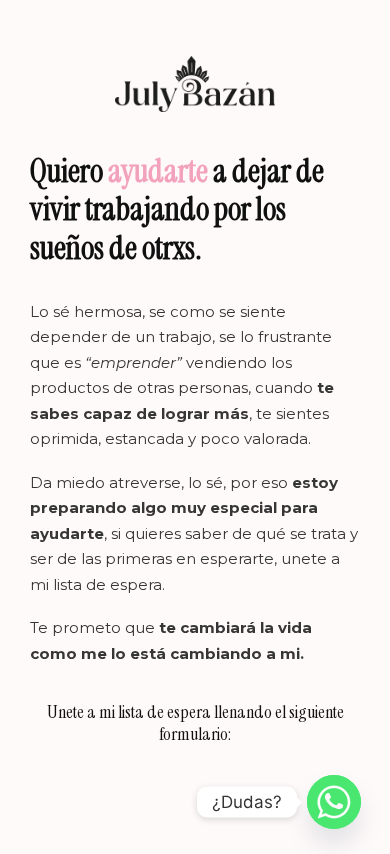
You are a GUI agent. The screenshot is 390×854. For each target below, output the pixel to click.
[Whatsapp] (334, 802)
